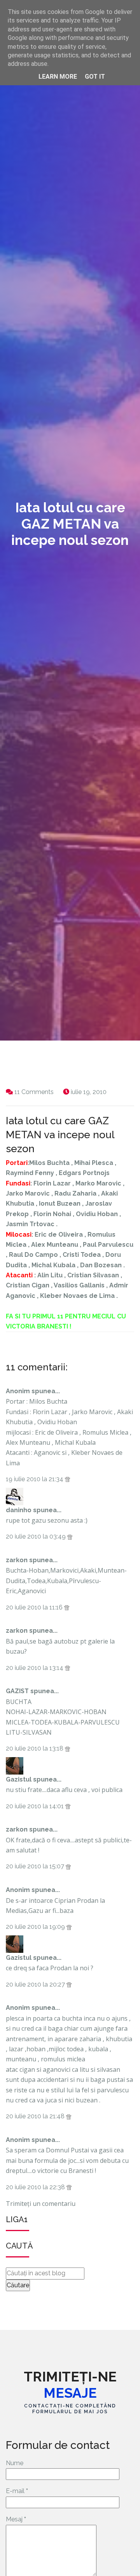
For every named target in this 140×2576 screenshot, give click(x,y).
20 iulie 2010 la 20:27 (36, 1984)
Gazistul (19, 1779)
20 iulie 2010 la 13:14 (35, 1668)
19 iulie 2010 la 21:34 (35, 1479)
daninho (19, 1510)
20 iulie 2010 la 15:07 (36, 1866)
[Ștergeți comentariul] (67, 1479)
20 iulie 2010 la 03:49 (37, 1536)
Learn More (58, 77)
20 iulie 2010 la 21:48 (36, 2116)
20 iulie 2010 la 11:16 (35, 1607)
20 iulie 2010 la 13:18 (35, 1748)
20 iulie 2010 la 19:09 (36, 1927)
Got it (95, 77)
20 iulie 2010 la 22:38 (36, 2187)
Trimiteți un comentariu (41, 2204)
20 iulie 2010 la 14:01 (36, 1806)
